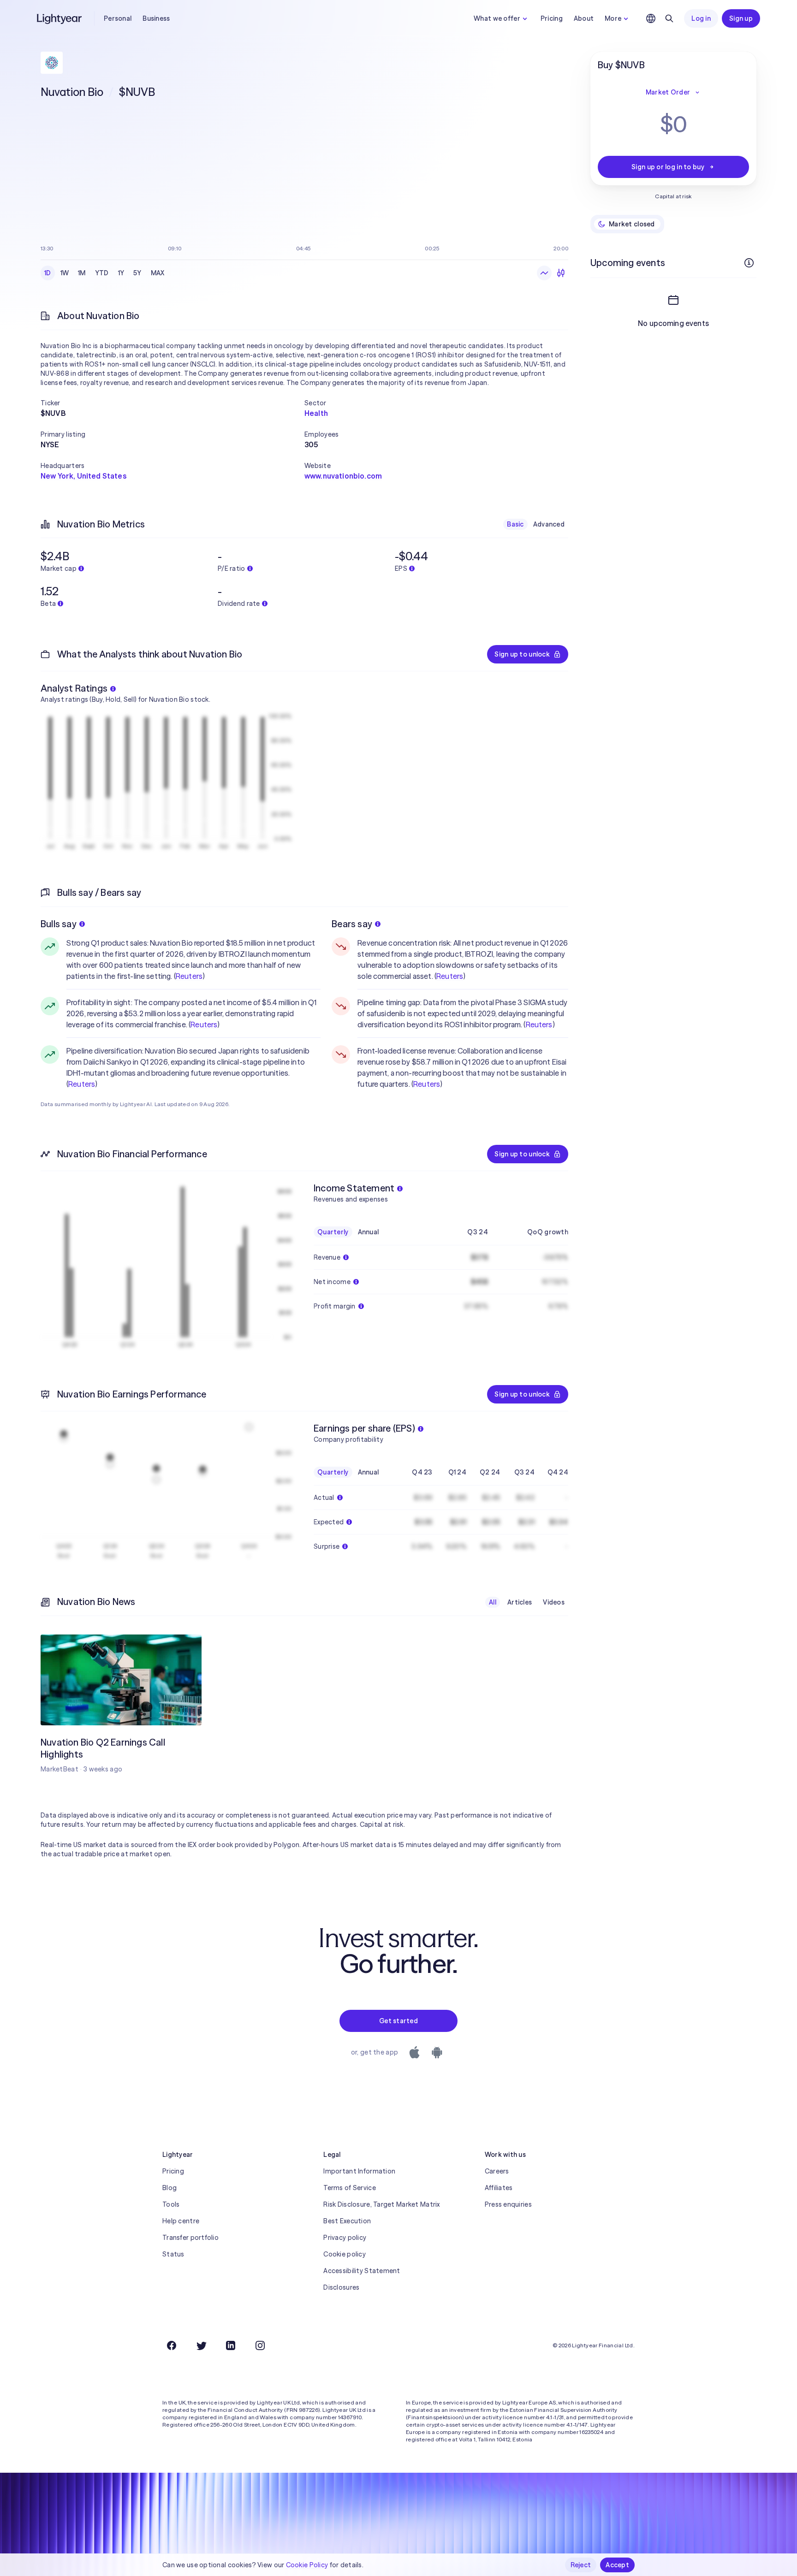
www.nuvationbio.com (343, 476)
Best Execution (347, 2221)
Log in (701, 18)
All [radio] (493, 1602)
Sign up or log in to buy (668, 167)
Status (173, 2254)
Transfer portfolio (190, 2238)
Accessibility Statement (362, 2271)
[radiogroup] (104, 273)
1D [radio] (48, 273)
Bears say (352, 924)
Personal (118, 18)
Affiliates (499, 2188)
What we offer (497, 18)
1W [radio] (65, 273)
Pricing (552, 18)
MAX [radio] (158, 273)
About (584, 18)
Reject (581, 2565)
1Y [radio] (121, 273)
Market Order (668, 92)
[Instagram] (260, 2345)
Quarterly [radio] (333, 1232)
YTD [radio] (102, 273)
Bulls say (59, 924)
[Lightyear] (60, 18)
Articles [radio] (520, 1602)
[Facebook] (172, 2345)
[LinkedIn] (231, 2345)
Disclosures (341, 2287)
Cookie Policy (307, 2565)
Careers (497, 2171)
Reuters (189, 976)
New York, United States (83, 476)
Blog (170, 2188)
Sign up (741, 18)
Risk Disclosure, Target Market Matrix (381, 2204)
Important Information (359, 2171)
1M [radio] (82, 273)
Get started (398, 2021)
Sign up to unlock (522, 654)
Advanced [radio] (549, 524)
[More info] (749, 263)
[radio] (544, 273)
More (613, 18)
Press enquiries (508, 2204)
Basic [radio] (515, 524)
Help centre (181, 2221)
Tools (171, 2204)
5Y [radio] (137, 273)
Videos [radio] (554, 1602)
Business (156, 18)
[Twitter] (201, 2345)
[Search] (669, 18)
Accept (617, 2565)
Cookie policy (345, 2254)
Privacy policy (345, 2238)
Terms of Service (349, 2188)
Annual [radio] (369, 1232)
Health (316, 413)
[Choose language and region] (651, 18)
